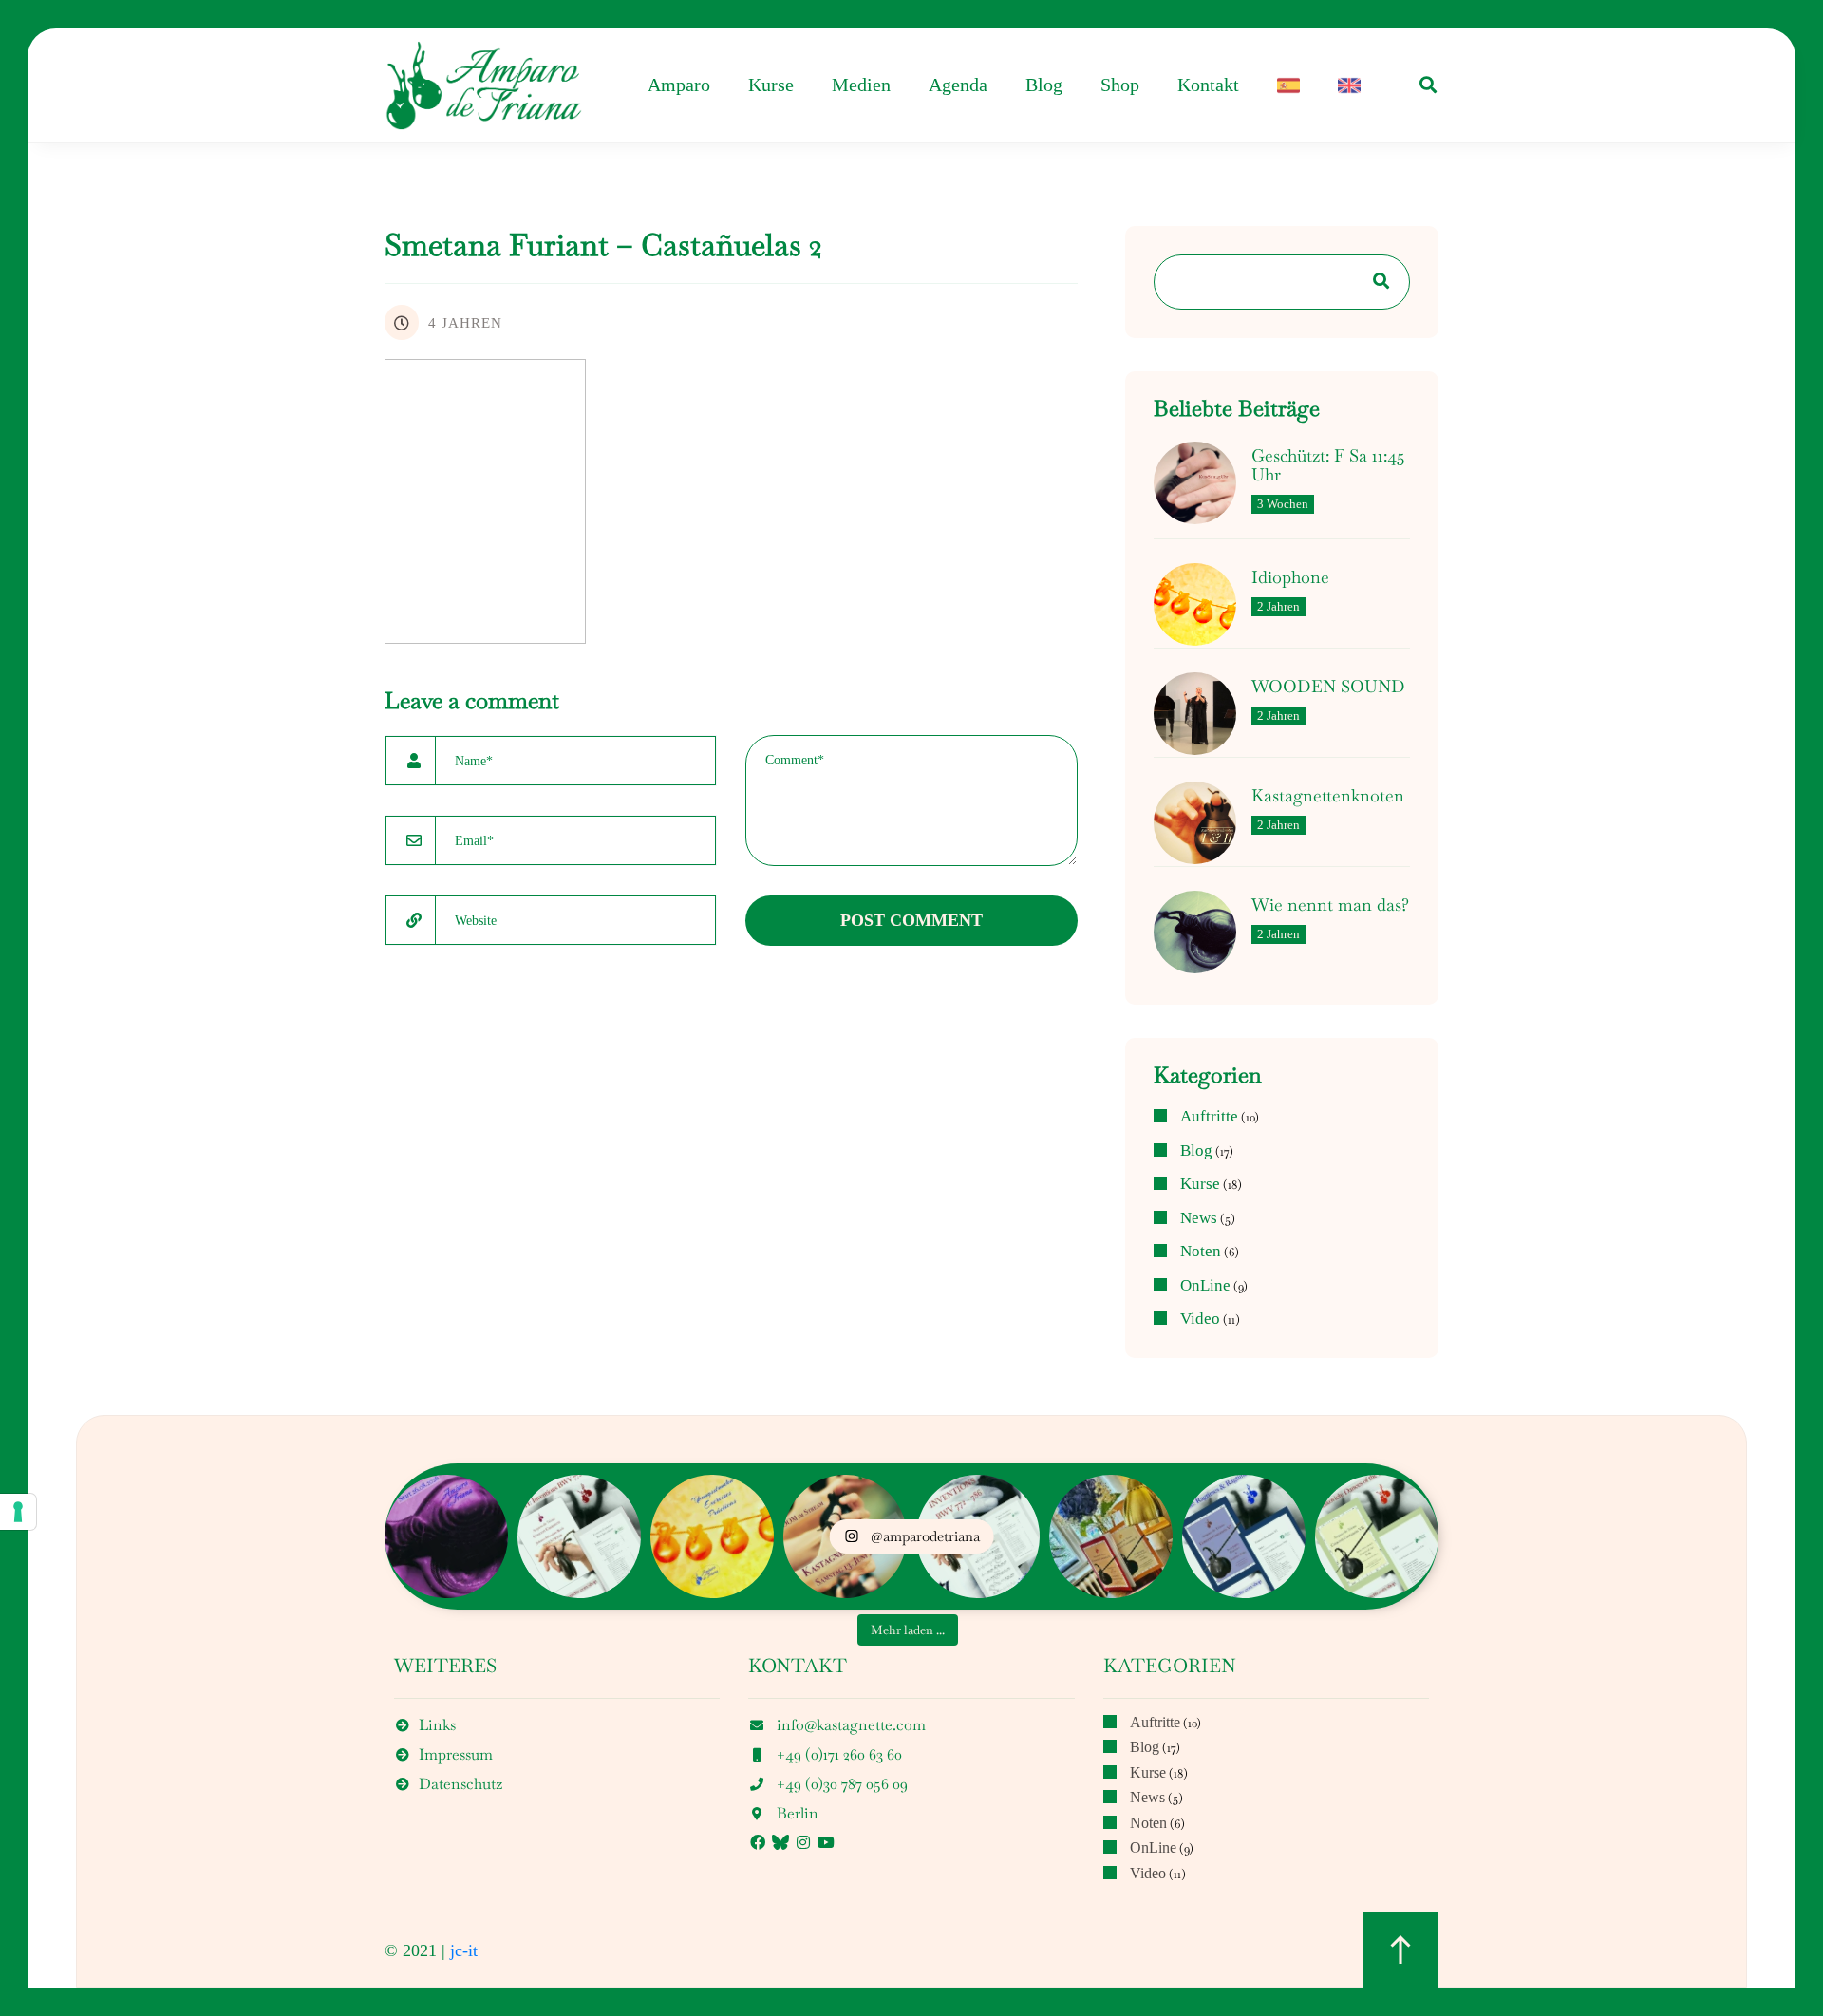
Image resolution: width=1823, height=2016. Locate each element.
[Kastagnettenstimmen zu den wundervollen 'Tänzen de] (1377, 1536)
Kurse (771, 85)
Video (1200, 1319)
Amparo (679, 85)
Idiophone (1290, 577)
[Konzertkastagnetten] (484, 85)
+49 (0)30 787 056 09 (842, 1784)
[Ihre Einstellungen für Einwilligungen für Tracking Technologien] (18, 1512)
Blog (1044, 85)
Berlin (798, 1813)
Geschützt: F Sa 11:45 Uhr (1328, 465)
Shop (1120, 85)
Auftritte (1209, 1117)
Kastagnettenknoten (1328, 796)
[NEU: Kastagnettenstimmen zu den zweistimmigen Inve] (579, 1536)
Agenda (958, 85)
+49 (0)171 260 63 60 (839, 1754)
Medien (861, 85)
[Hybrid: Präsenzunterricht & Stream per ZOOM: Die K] (446, 1536)
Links (437, 1725)
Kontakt (1208, 85)
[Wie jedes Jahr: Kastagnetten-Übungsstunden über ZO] (712, 1536)
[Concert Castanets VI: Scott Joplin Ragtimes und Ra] (1244, 1536)
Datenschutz (460, 1784)
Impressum (456, 1754)
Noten (1201, 1252)
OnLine (1205, 1286)
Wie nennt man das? (1330, 905)
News (1199, 1218)
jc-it (464, 1950)
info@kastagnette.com (851, 1725)
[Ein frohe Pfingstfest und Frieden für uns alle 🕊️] (1111, 1536)
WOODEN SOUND (1328, 687)
